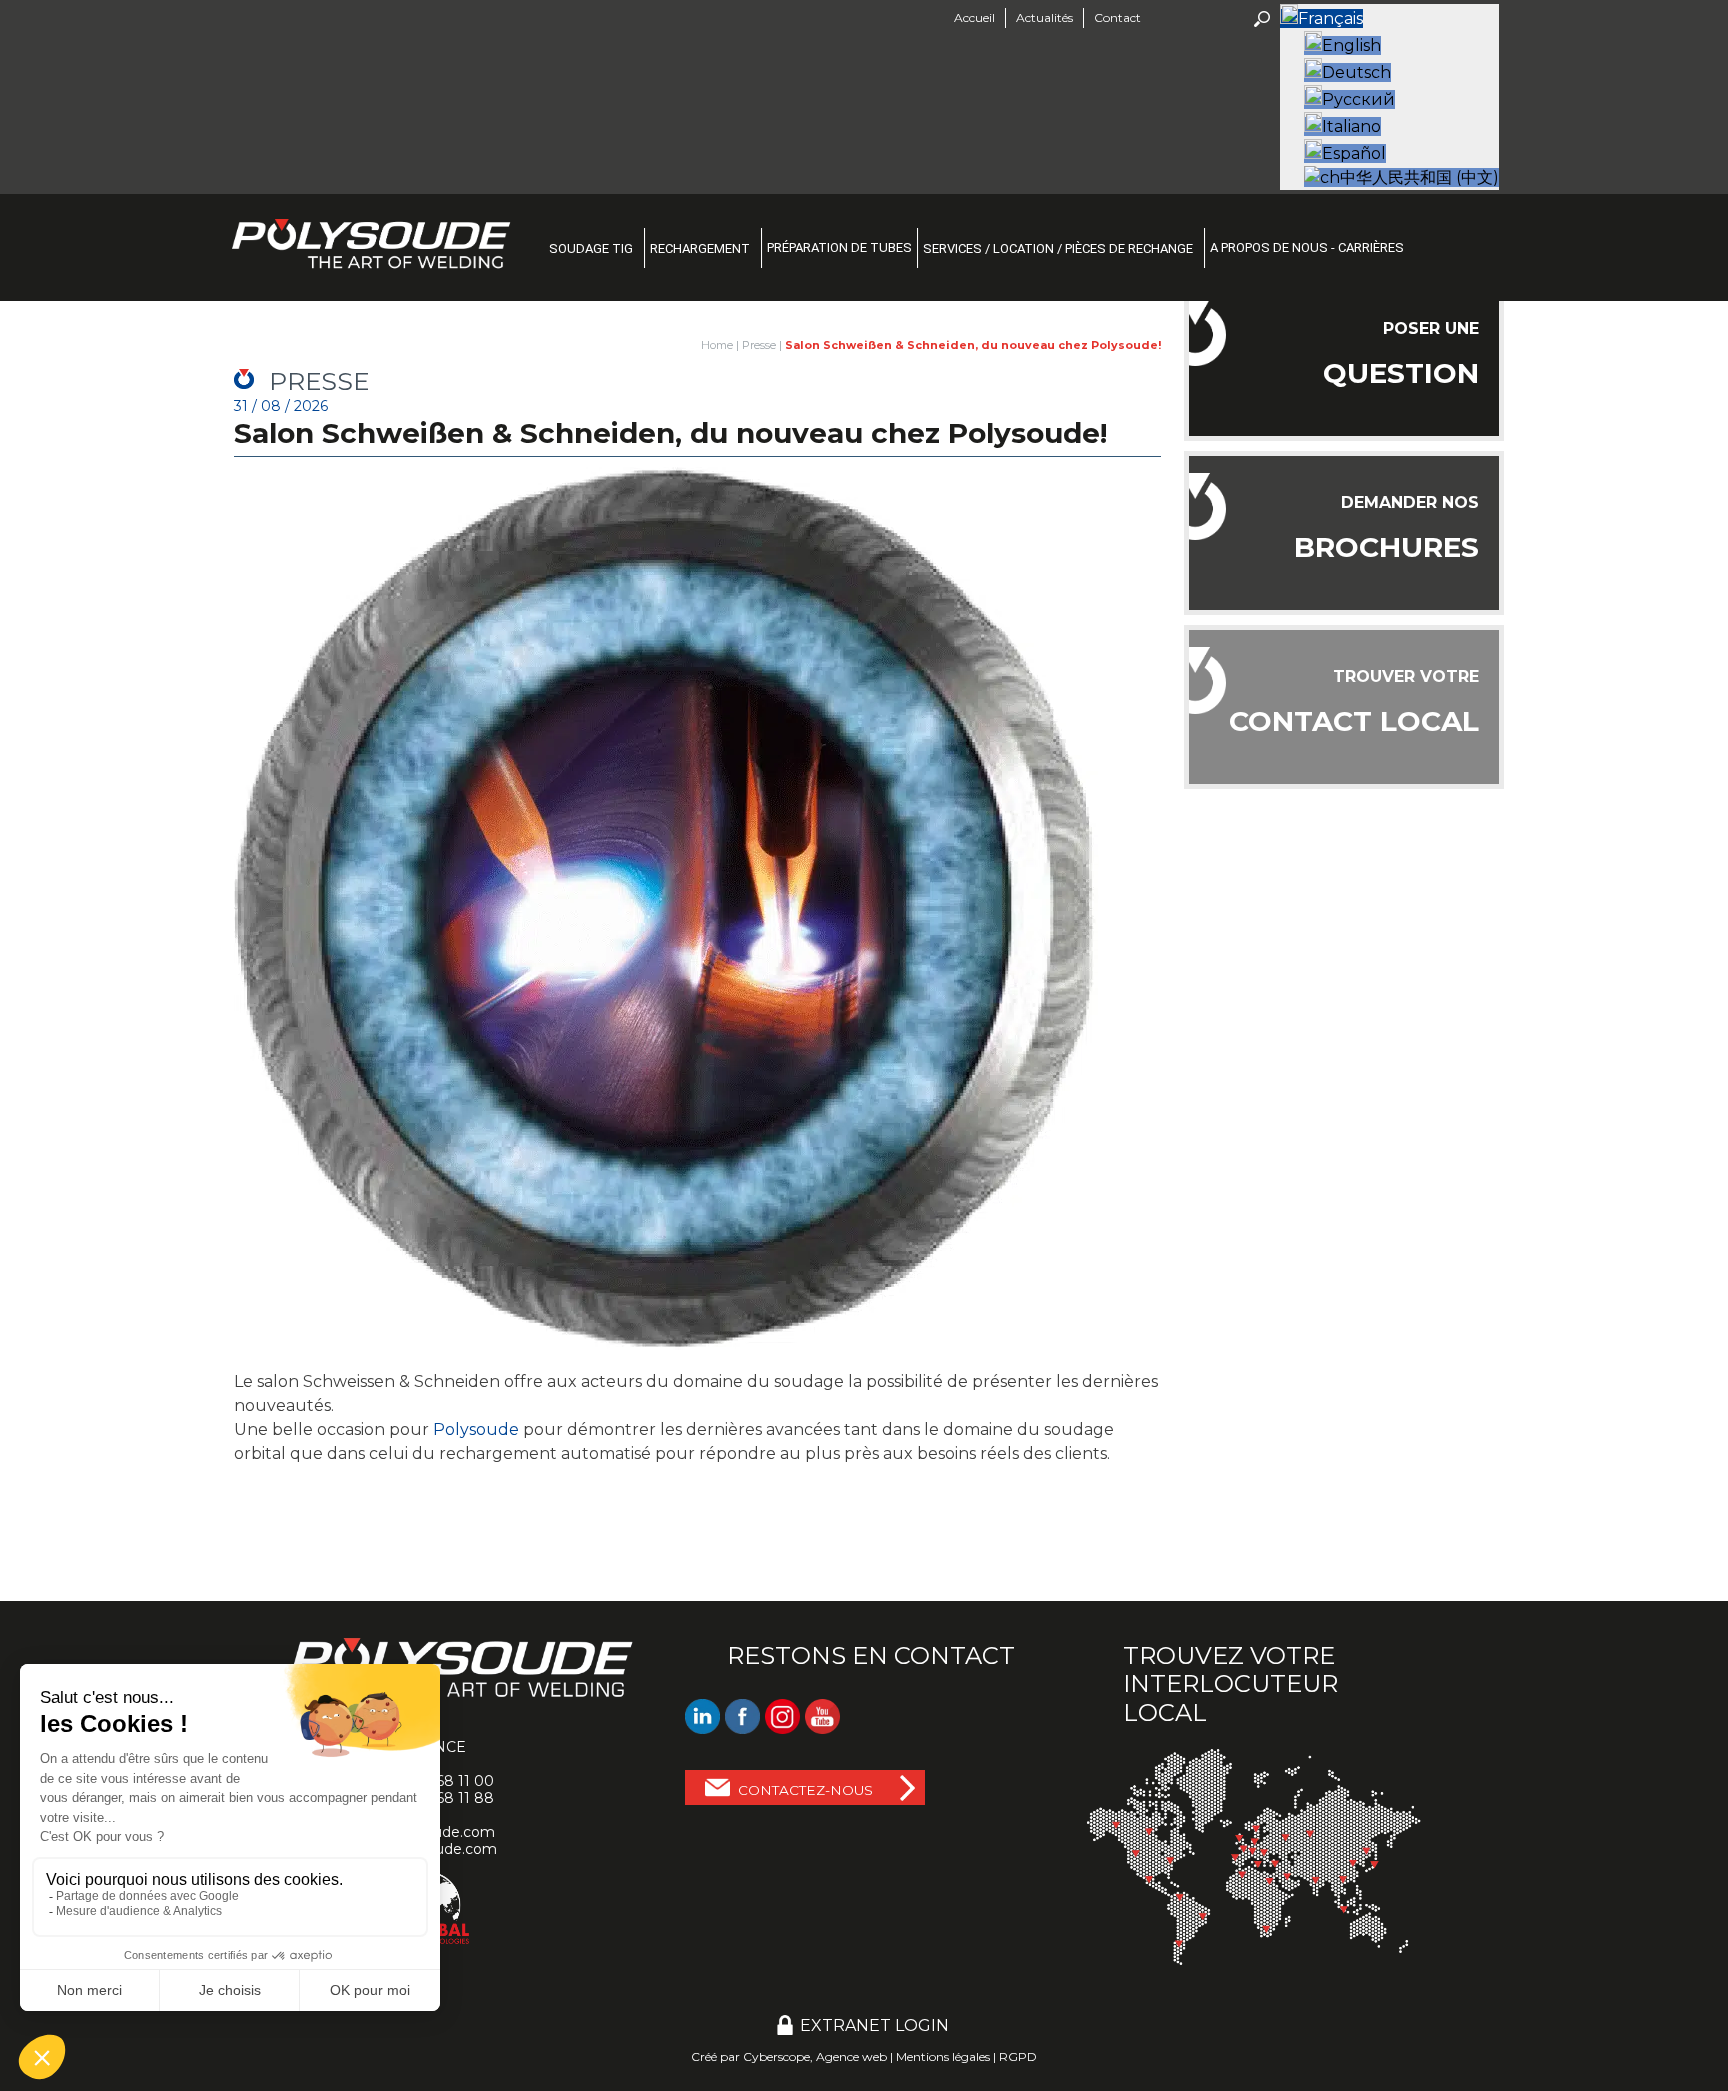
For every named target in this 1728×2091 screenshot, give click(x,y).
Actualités (1044, 17)
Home (717, 345)
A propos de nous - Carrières (1307, 247)
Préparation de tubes (839, 247)
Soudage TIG (591, 248)
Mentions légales (943, 2056)
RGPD (1018, 2056)
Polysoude (476, 1429)
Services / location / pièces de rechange (1058, 248)
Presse (759, 345)
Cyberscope (776, 2056)
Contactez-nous (805, 1790)
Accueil (974, 17)
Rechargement (700, 248)
